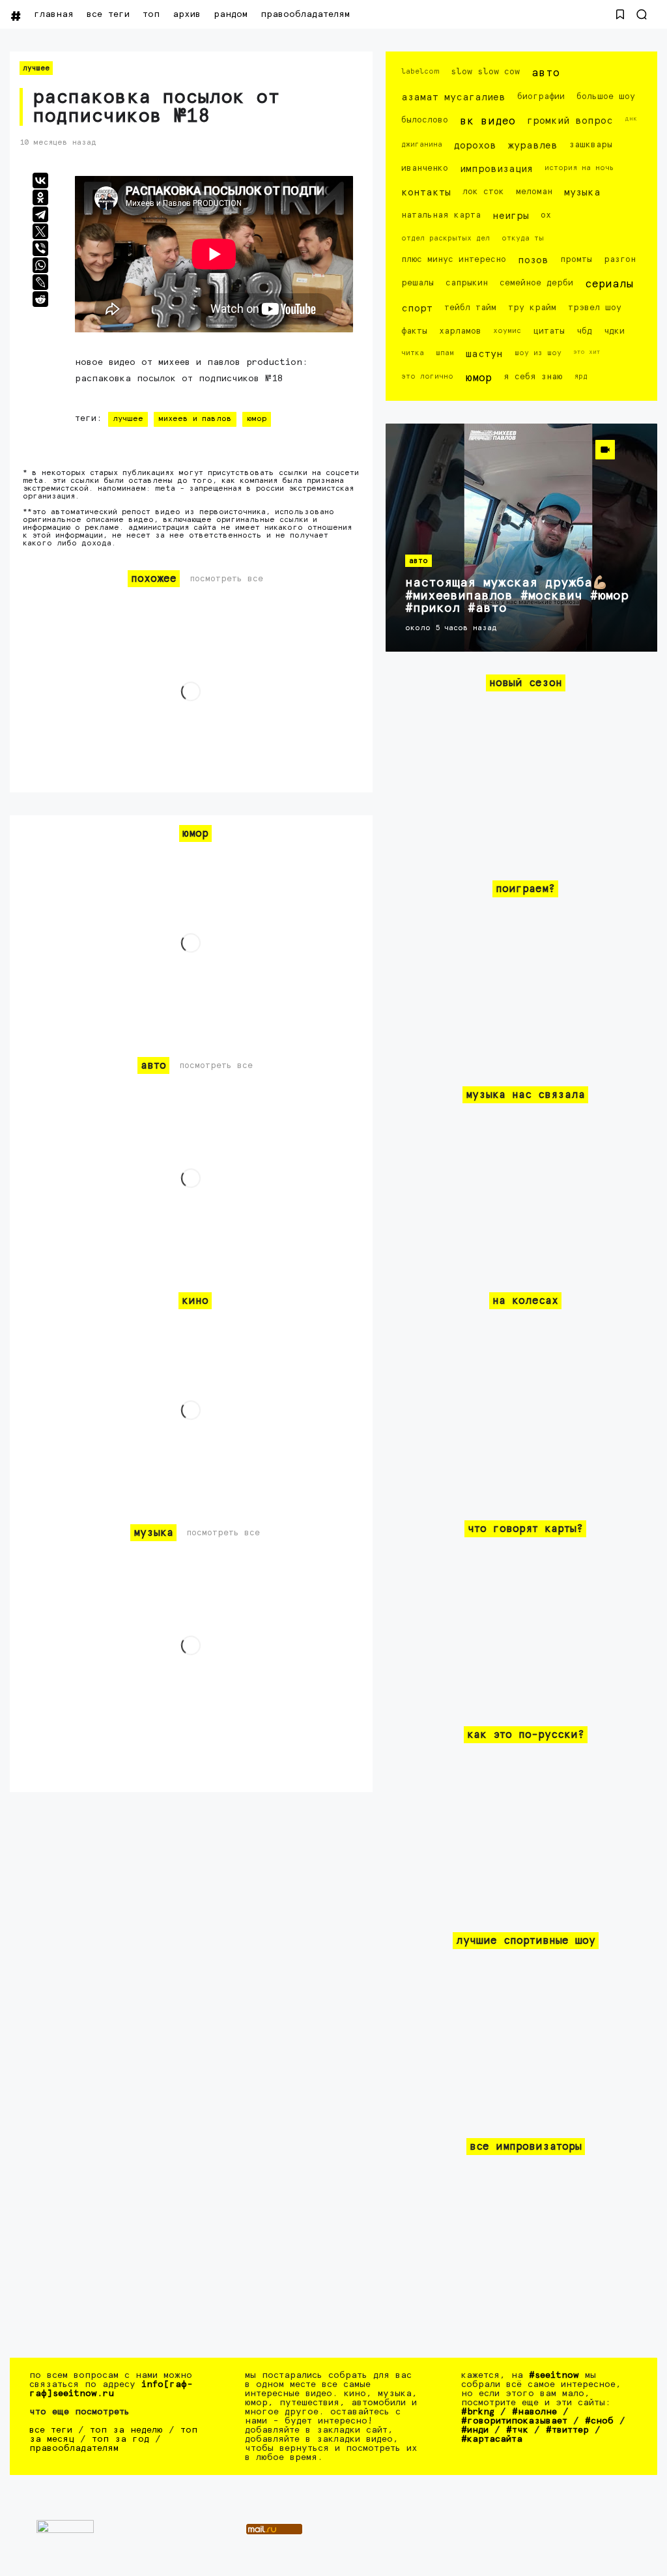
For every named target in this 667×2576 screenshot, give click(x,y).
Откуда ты (523, 238)
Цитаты (549, 331)
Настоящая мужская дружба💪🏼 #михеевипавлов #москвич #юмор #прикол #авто (517, 596)
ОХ (546, 215)
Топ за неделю (126, 2430)
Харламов (460, 331)
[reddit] (40, 299)
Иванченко (425, 168)
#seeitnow (554, 2375)
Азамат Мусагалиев (453, 97)
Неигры (511, 216)
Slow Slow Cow (485, 72)
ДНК (631, 119)
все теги (108, 14)
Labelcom (420, 71)
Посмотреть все (226, 579)
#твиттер (567, 2430)
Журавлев (533, 146)
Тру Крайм (532, 308)
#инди (475, 2430)
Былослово (425, 120)
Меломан (534, 192)
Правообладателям (305, 14)
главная (54, 14)
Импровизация (496, 169)
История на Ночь (579, 168)
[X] (40, 231)
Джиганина (422, 144)
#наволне (534, 2412)
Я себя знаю (533, 377)
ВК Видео (488, 122)
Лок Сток (483, 192)
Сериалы (609, 284)
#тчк (517, 2430)
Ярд (581, 376)
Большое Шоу (606, 97)
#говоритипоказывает (514, 2421)
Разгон (620, 260)
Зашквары (591, 145)
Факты (414, 331)
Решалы (418, 283)
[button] (620, 14)
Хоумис (507, 331)
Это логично (427, 376)
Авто (546, 73)
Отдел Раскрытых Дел (446, 238)
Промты (576, 260)
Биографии (541, 97)
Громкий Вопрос (570, 121)
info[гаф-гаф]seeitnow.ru (111, 2389)
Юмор (257, 419)
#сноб (599, 2421)
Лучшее (36, 68)
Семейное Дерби (536, 283)
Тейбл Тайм (470, 308)
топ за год (121, 2439)
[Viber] (40, 248)
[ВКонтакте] (40, 181)
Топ (151, 14)
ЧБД (584, 331)
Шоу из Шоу (538, 353)
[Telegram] (40, 214)
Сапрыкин (467, 283)
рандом (231, 14)
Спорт (417, 309)
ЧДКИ (614, 331)
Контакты (426, 193)
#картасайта (492, 2439)
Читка (413, 353)
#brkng (478, 2412)
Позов (533, 260)
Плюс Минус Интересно (454, 260)
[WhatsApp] (40, 265)
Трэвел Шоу (595, 308)
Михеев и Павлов (195, 419)
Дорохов (475, 146)
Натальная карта (441, 215)
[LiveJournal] (40, 282)
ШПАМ (445, 353)
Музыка (582, 193)
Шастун (484, 354)
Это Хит (587, 352)
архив (187, 14)
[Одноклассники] (40, 197)
